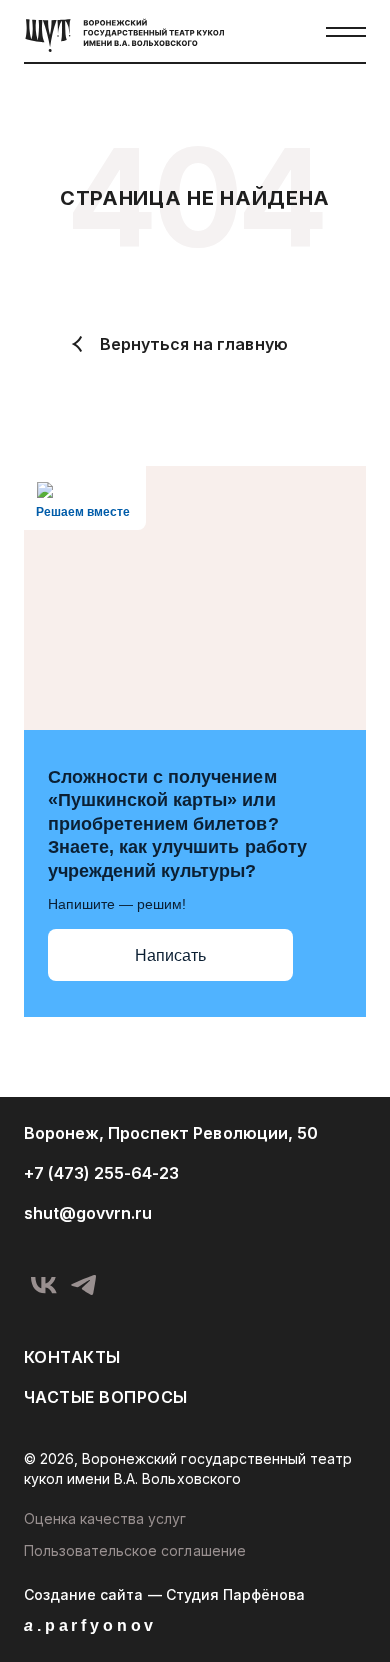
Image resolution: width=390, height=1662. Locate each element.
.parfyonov (90, 1625)
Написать (170, 955)
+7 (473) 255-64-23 (101, 1173)
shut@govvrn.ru (88, 1213)
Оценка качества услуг (105, 1518)
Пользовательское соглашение (135, 1550)
